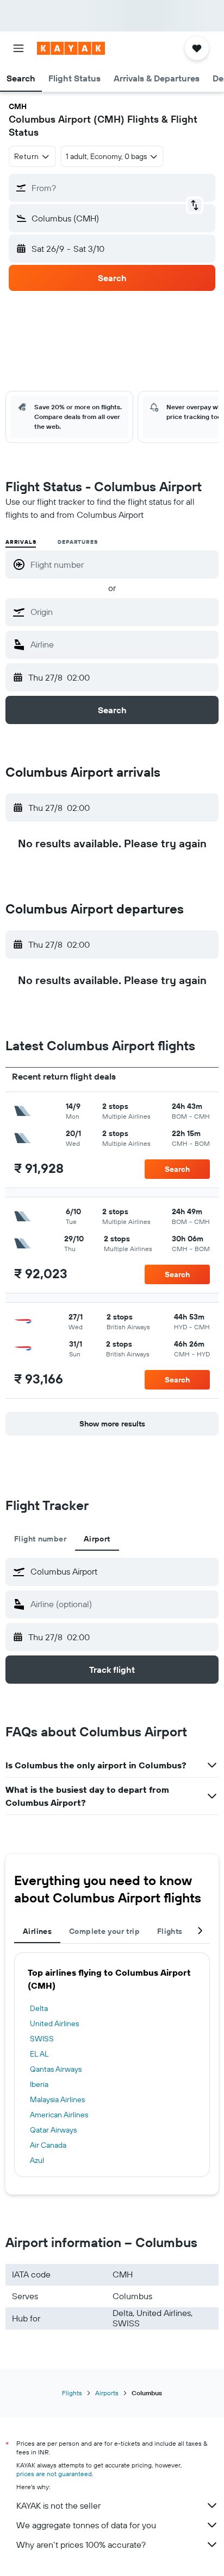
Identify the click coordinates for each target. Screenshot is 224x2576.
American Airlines (59, 2115)
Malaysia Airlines (57, 2099)
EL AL (39, 2054)
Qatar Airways (53, 2130)
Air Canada (48, 2145)
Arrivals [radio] (21, 542)
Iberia (39, 2084)
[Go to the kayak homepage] (71, 48)
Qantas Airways (56, 2069)
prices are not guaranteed (54, 2474)
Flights (72, 2393)
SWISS (42, 2039)
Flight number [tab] (40, 1539)
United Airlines (54, 2023)
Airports (107, 2393)
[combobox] (122, 612)
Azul (37, 2160)
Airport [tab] (97, 1539)
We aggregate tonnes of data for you (86, 2525)
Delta (39, 2008)
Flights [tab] (170, 1931)
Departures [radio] (77, 542)
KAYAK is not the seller (58, 2505)
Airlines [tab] (37, 1931)
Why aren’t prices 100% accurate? (81, 2545)
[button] (18, 48)
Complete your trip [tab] (104, 1931)
